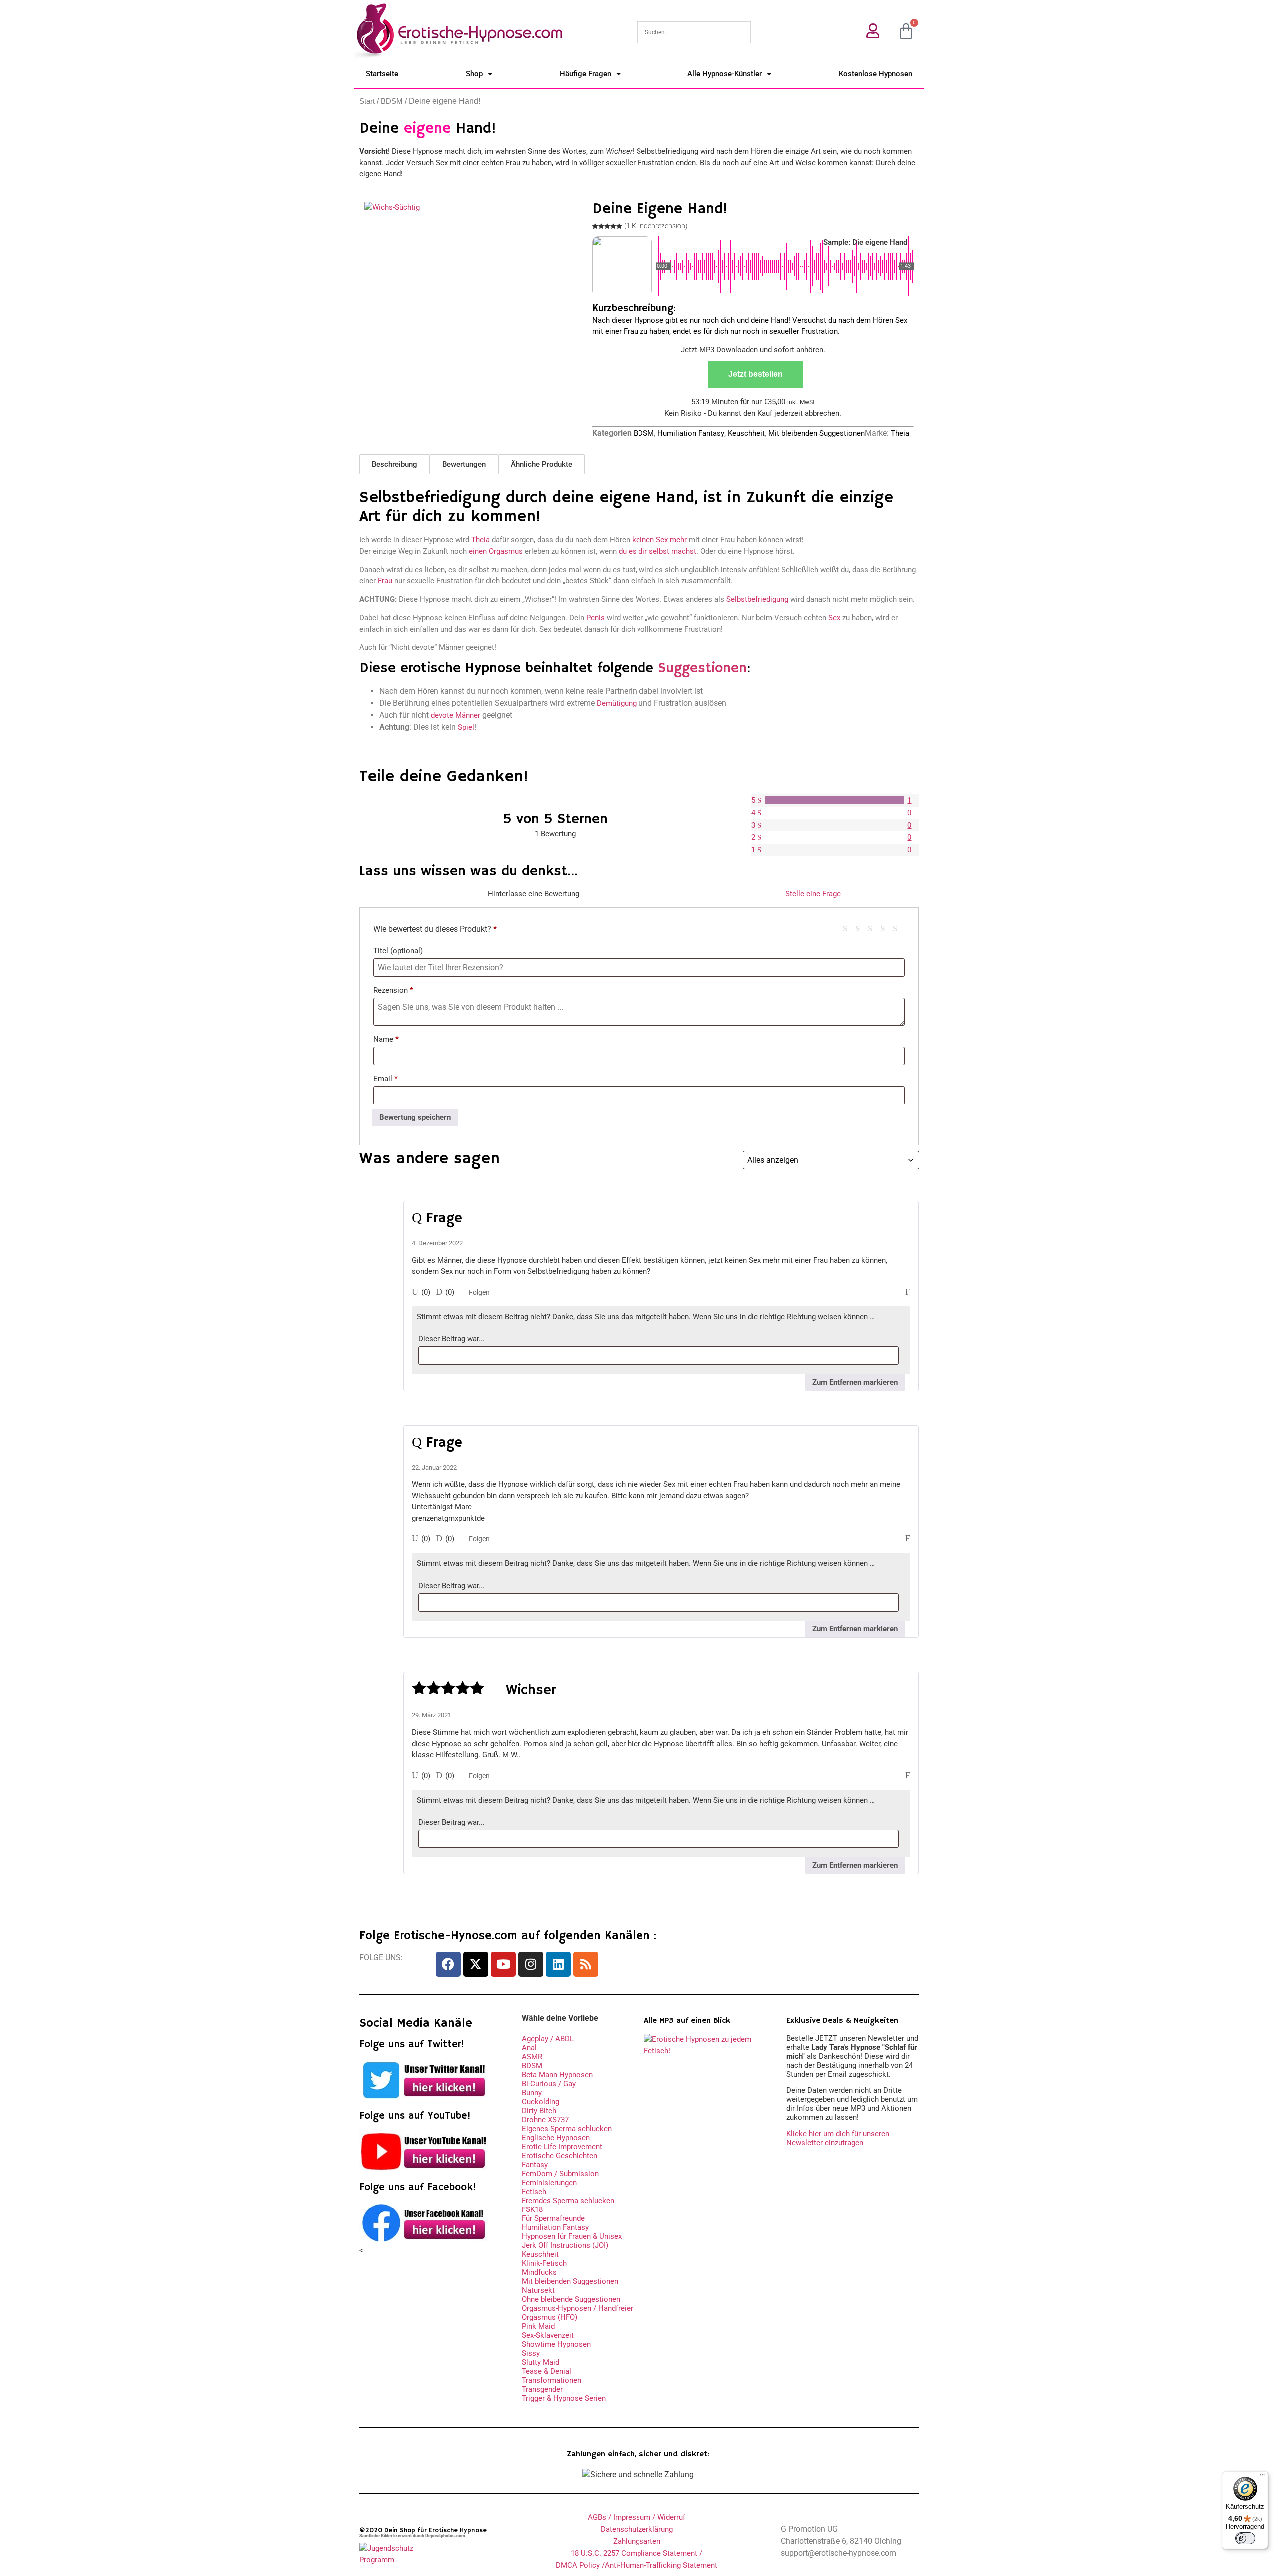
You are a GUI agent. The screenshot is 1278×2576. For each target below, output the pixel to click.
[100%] (835, 800)
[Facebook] (448, 1964)
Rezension (393, 990)
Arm (849, 927)
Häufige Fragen (585, 74)
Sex (834, 618)
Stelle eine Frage (813, 894)
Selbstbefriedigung (757, 599)
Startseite (382, 74)
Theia (900, 433)
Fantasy (535, 2165)
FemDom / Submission (560, 2174)
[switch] (1245, 2538)
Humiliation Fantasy (691, 433)
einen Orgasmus (496, 551)
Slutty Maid (540, 2362)
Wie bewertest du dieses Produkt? (435, 929)
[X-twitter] (476, 1964)
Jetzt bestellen (756, 374)
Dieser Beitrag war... (452, 1339)
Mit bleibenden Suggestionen (816, 433)
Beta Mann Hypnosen (557, 2075)
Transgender (542, 2389)
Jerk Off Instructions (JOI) (565, 2245)
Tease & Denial (546, 2371)
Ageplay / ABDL (548, 2039)
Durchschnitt (874, 927)
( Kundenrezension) (656, 226)
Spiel (466, 727)
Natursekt (538, 2290)
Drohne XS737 (545, 2120)
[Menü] (1262, 2477)
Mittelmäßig (861, 927)
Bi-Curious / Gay (549, 2084)
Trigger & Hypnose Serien (564, 2398)
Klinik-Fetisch (544, 2263)
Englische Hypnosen (556, 2138)
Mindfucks (539, 2272)
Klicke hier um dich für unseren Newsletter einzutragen (838, 2138)
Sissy (531, 2353)
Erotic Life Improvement (562, 2147)
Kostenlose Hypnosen (875, 74)
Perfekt (899, 927)
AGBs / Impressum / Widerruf (637, 2517)
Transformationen (551, 2380)
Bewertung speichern (415, 1117)
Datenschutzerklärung (637, 2529)
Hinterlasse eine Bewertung (533, 894)
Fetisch (534, 2192)
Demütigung (617, 703)
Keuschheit (746, 433)
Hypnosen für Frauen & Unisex (572, 2236)
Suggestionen (702, 668)
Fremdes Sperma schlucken (568, 2201)
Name (386, 1039)
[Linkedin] (558, 1964)
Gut (886, 927)
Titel (398, 951)
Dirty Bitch (539, 2111)
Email (386, 1079)
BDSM (392, 101)
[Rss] (586, 1964)
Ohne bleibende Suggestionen (571, 2299)
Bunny (532, 2093)
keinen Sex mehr (659, 540)
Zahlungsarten (637, 2541)
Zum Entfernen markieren (855, 1382)
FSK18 (532, 2209)
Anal (529, 2048)
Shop (474, 74)
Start (367, 101)
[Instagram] (531, 1964)
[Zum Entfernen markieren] (908, 1292)
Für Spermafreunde (553, 2218)
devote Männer (456, 715)
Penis (595, 618)
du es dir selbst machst (657, 551)
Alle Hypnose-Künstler (725, 74)
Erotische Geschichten (559, 2156)
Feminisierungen (549, 2183)
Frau (385, 581)
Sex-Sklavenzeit (548, 2335)
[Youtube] (503, 1964)
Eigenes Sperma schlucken (567, 2129)
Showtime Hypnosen (556, 2344)
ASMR (532, 2057)
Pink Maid (538, 2326)
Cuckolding (540, 2102)
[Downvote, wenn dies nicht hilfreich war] (439, 1292)
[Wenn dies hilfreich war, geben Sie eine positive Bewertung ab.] (415, 1292)
